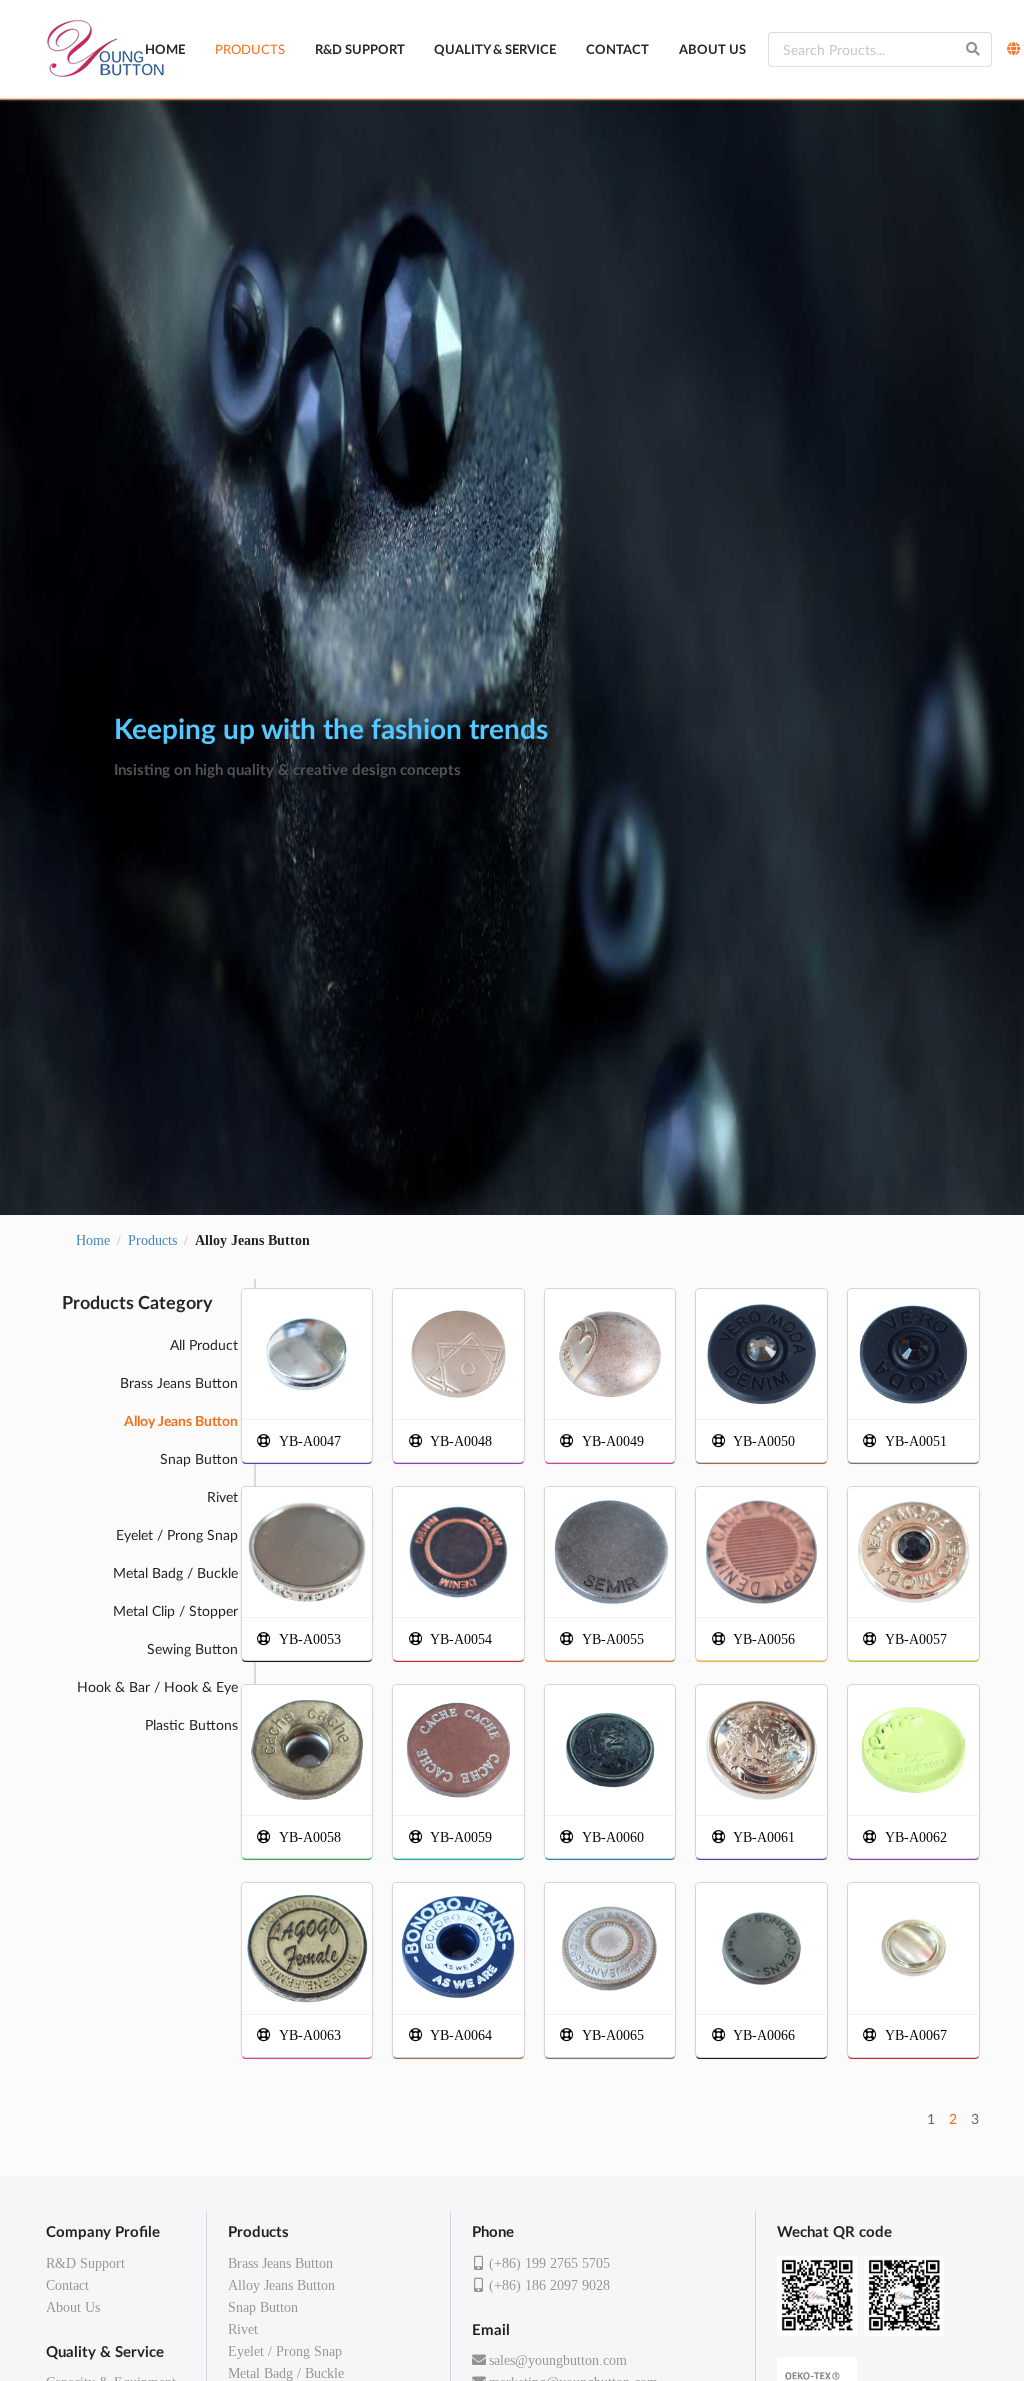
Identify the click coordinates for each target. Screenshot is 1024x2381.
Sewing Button (192, 1648)
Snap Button (199, 1458)
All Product (204, 1344)
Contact (617, 49)
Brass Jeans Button (179, 1382)
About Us (712, 49)
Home (165, 49)
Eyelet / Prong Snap (177, 1534)
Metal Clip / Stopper (175, 1610)
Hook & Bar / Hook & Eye (157, 1686)
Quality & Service (495, 49)
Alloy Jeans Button (281, 2285)
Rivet (222, 1496)
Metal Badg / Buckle (175, 1572)
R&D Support (360, 49)
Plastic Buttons (191, 1724)
